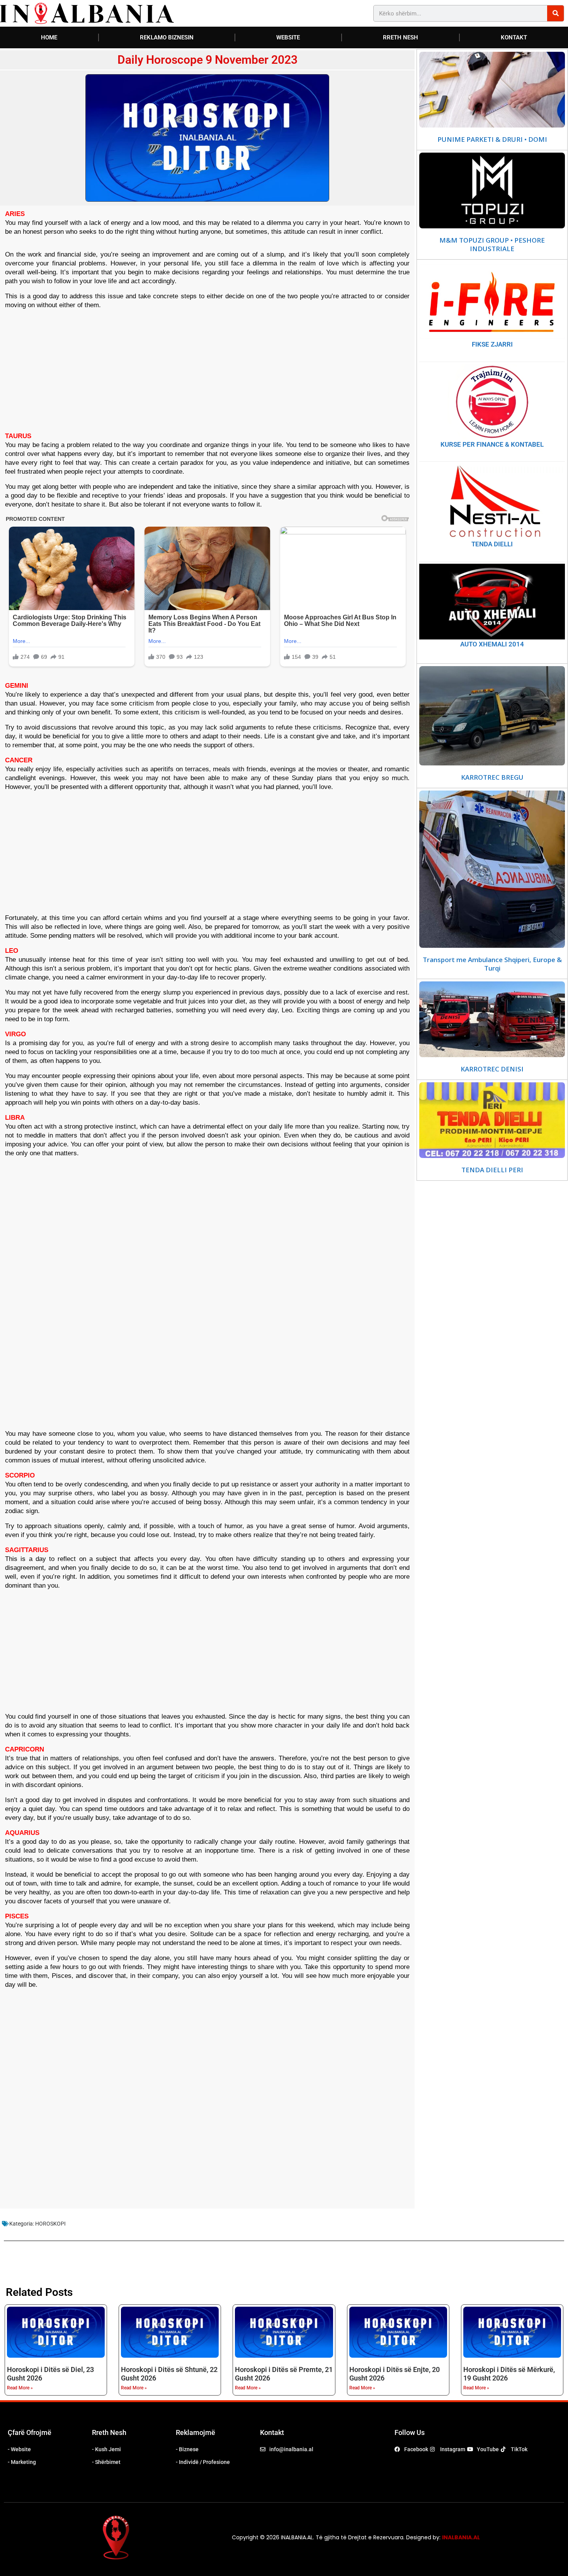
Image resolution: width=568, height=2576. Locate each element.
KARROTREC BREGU (492, 777)
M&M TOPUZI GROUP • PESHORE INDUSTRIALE (492, 245)
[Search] (555, 13)
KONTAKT (514, 37)
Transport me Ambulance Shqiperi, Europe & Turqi (492, 964)
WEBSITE (288, 37)
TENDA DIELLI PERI (492, 1170)
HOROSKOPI (50, 2224)
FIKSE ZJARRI (492, 344)
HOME (49, 37)
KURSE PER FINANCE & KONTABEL (492, 444)
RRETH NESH (400, 37)
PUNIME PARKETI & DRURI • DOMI (492, 139)
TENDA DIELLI (492, 544)
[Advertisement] (207, 370)
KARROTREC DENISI (492, 1069)
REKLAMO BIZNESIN (167, 37)
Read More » (20, 2388)
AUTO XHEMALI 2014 (492, 644)
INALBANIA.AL (461, 2537)
